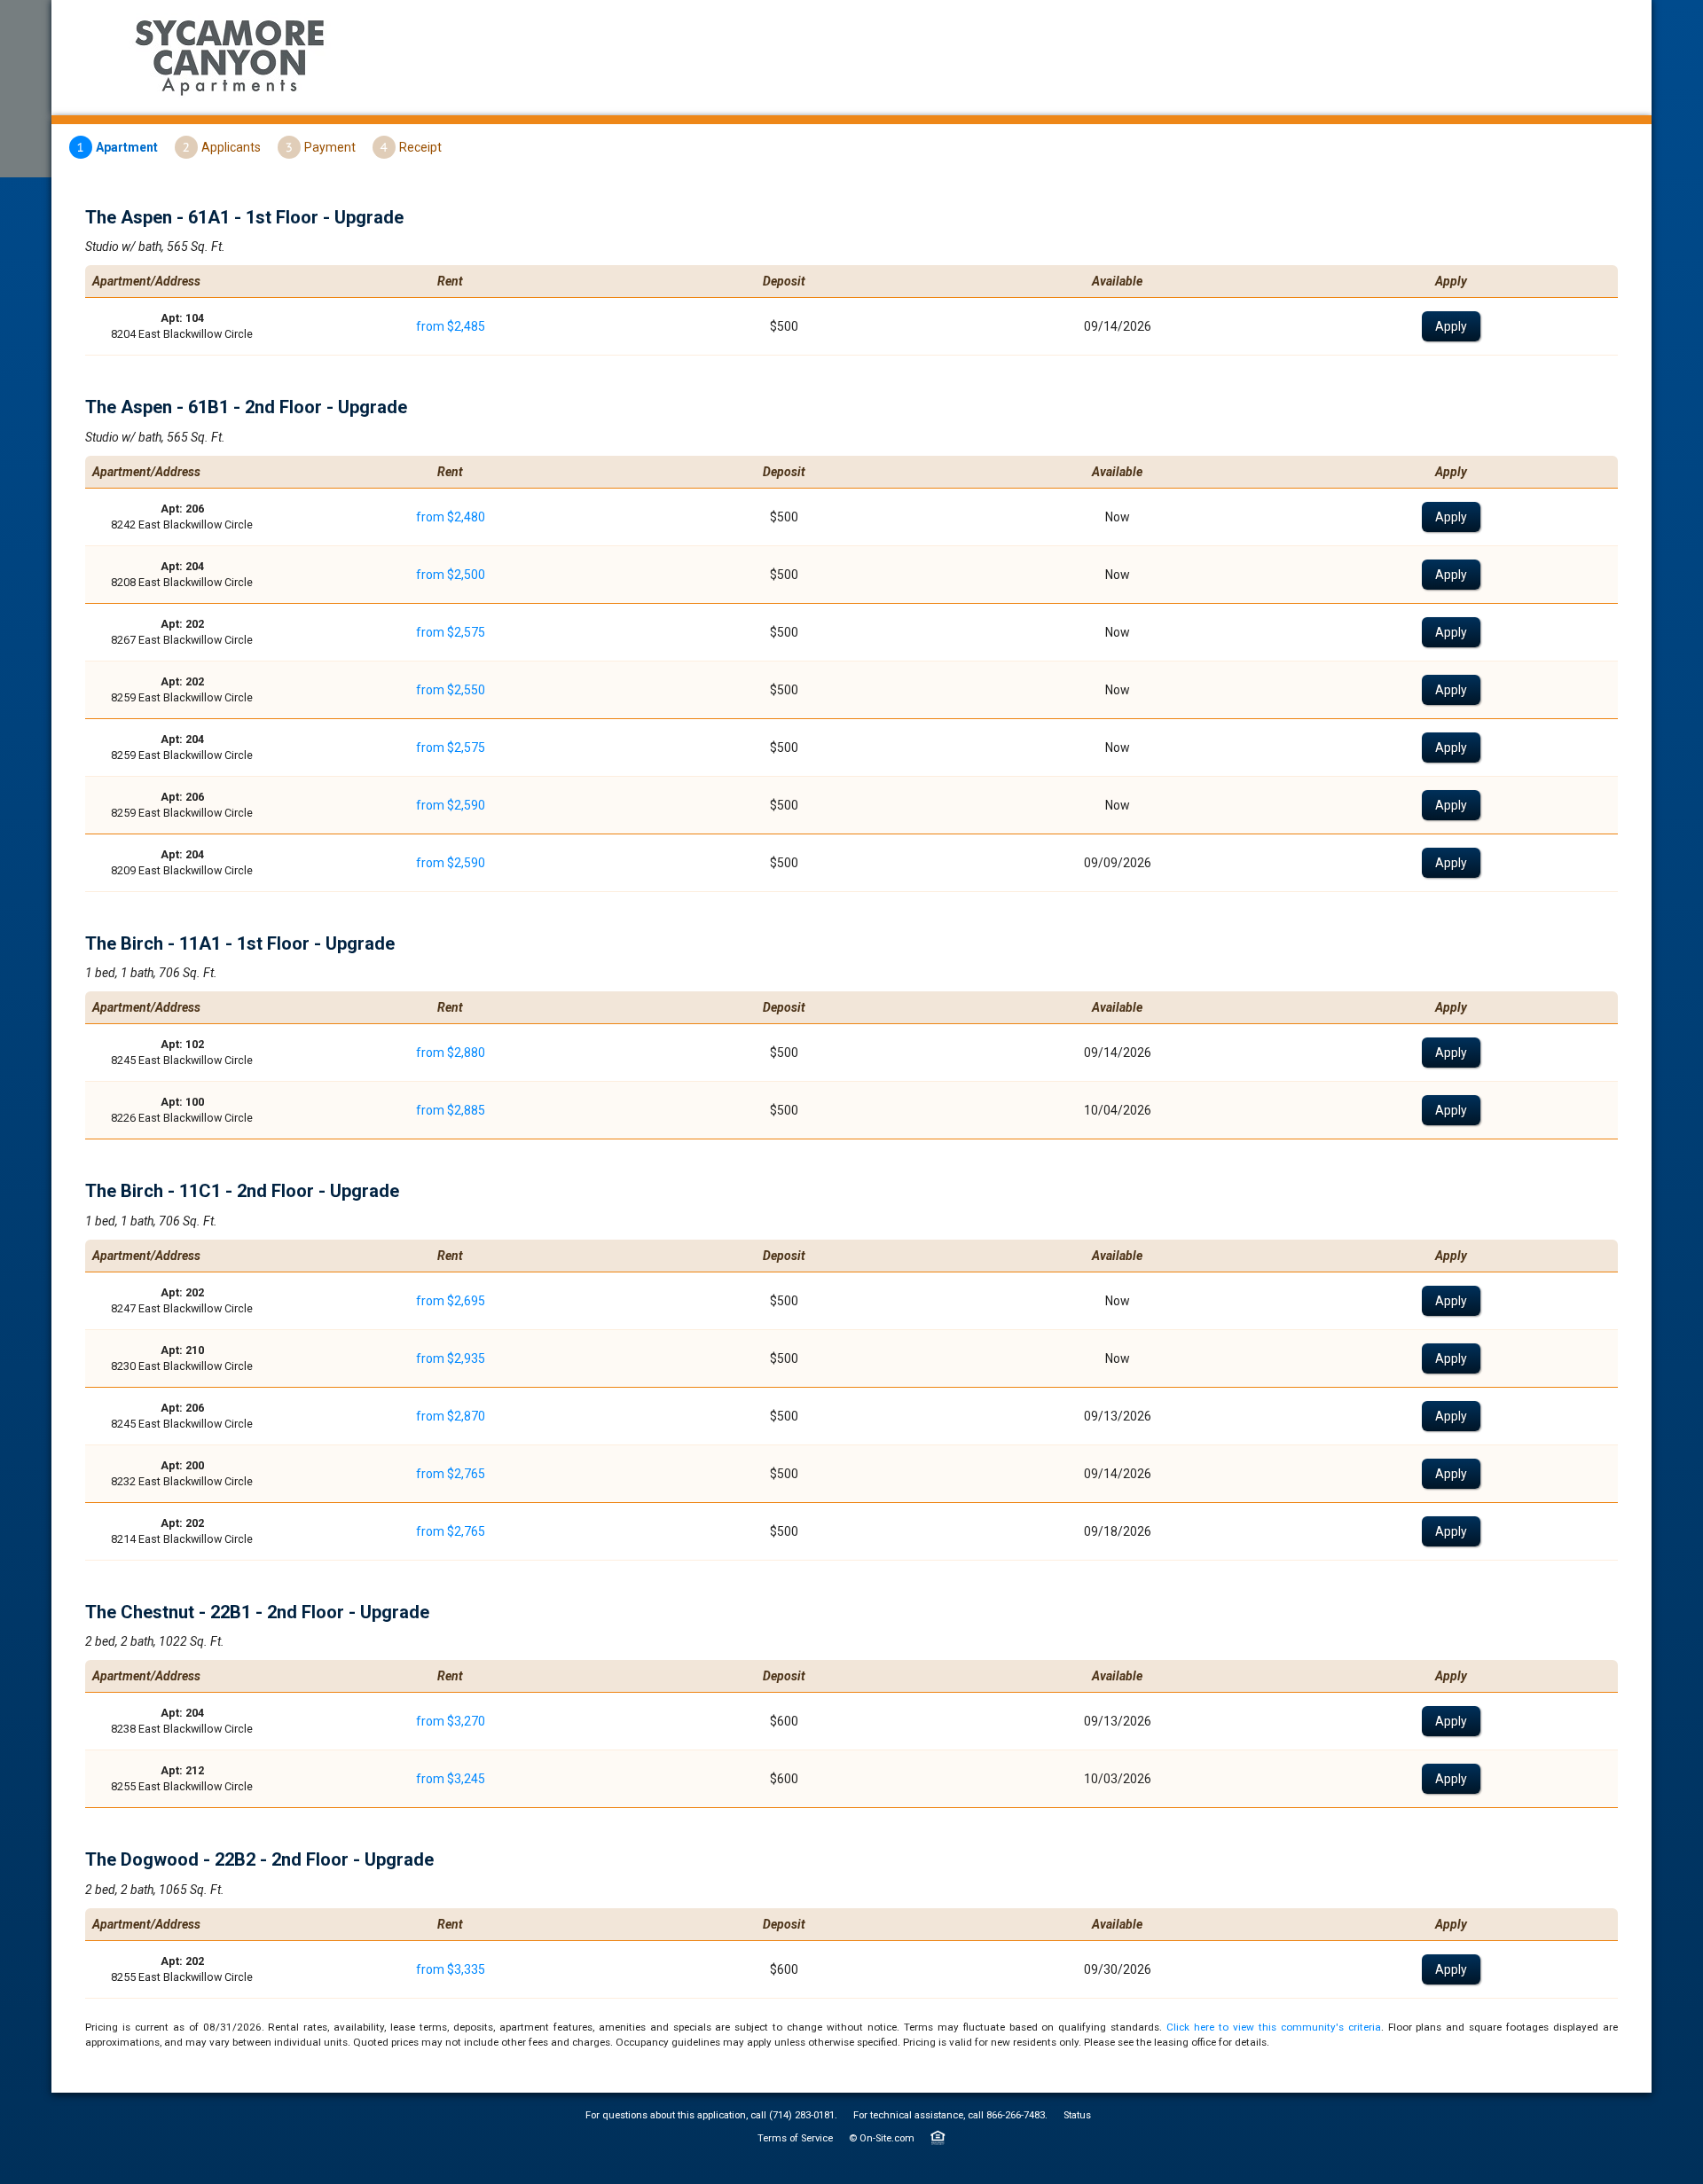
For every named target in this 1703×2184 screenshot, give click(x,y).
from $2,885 (451, 1110)
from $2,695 (451, 1301)
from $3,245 (451, 1779)
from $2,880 (451, 1053)
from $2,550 (451, 690)
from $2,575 (451, 632)
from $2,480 (451, 517)
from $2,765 (451, 1474)
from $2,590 (451, 805)
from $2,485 (451, 326)
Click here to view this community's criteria (1273, 2027)
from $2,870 (451, 1416)
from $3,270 (451, 1721)
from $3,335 (451, 1969)
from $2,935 (451, 1358)
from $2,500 (451, 575)
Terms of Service (795, 2138)
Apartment (127, 147)
